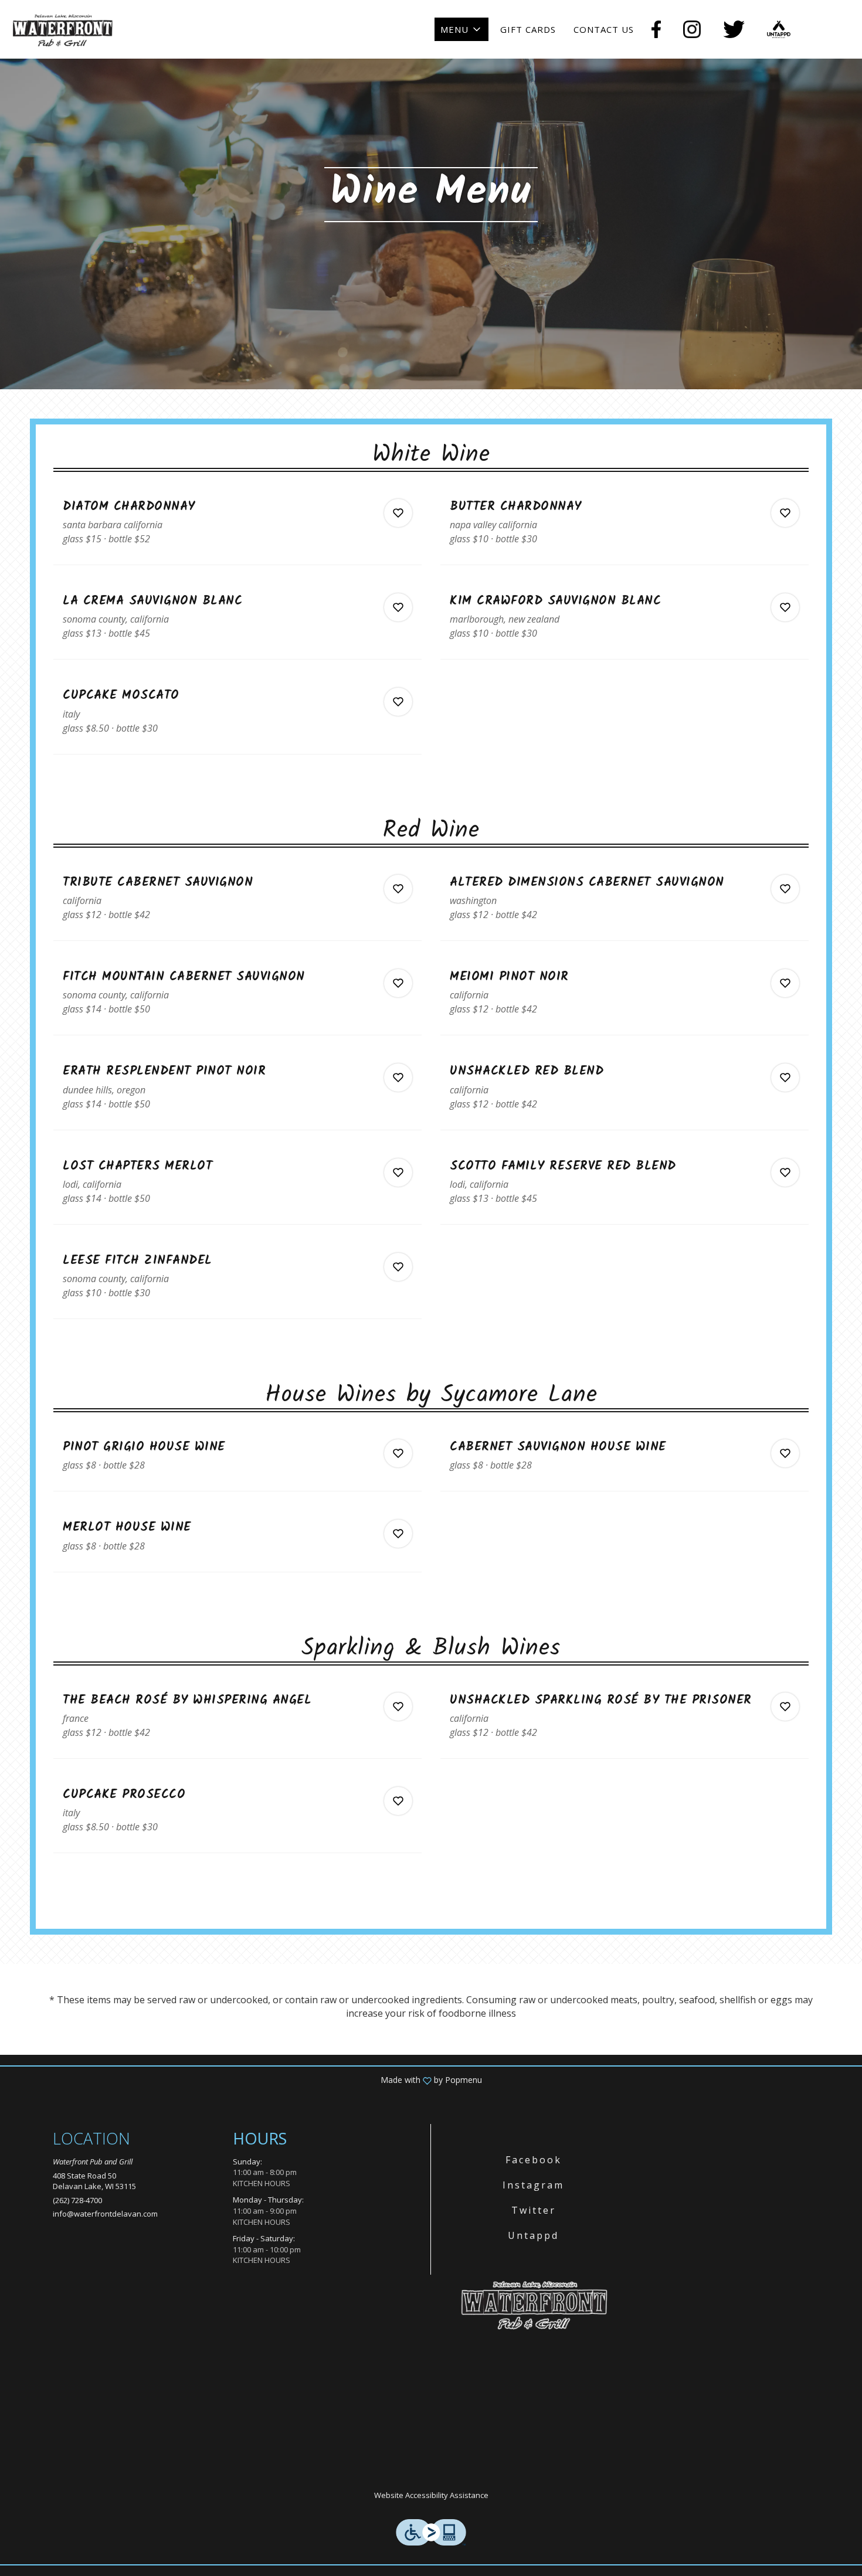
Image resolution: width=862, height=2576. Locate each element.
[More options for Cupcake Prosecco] (398, 1801)
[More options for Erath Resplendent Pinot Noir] (398, 1078)
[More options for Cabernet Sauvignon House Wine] (785, 1453)
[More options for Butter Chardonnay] (785, 513)
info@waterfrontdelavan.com (105, 2214)
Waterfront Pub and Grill (534, 2304)
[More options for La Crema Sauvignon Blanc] (398, 607)
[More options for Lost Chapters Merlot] (398, 1173)
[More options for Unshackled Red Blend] (785, 1078)
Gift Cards (528, 29)
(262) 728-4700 (77, 2200)
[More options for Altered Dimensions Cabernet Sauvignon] (785, 889)
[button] (461, 29)
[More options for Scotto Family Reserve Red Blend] (785, 1173)
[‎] (659, 29)
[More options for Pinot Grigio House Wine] (398, 1453)
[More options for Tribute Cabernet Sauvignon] (398, 889)
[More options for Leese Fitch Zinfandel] (398, 1267)
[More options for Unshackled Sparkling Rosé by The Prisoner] (785, 1707)
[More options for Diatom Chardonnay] (398, 513)
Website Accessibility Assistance (431, 2495)
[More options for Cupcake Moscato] (398, 702)
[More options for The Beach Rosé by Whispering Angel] (398, 1707)
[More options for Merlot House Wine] (398, 1534)
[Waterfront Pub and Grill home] (62, 29)
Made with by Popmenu (245, 2080)
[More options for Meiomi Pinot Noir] (785, 983)
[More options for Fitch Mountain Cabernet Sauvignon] (398, 983)
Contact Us (604, 29)
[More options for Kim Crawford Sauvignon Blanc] (785, 607)
